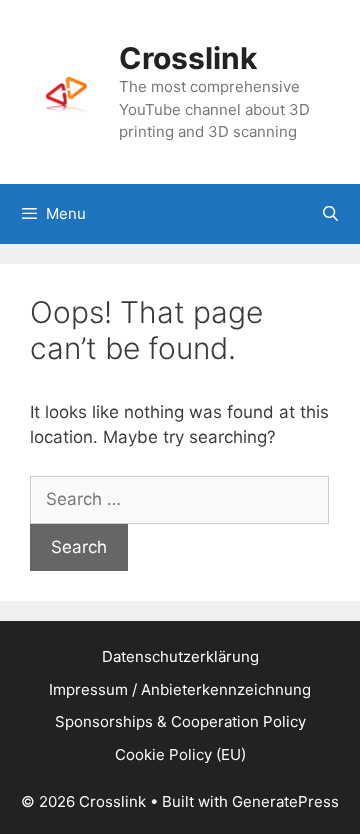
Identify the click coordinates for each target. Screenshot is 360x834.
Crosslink (188, 58)
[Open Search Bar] (330, 214)
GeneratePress (285, 801)
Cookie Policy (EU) (180, 754)
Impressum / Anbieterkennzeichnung (180, 689)
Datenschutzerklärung (180, 656)
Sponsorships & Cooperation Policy (180, 721)
